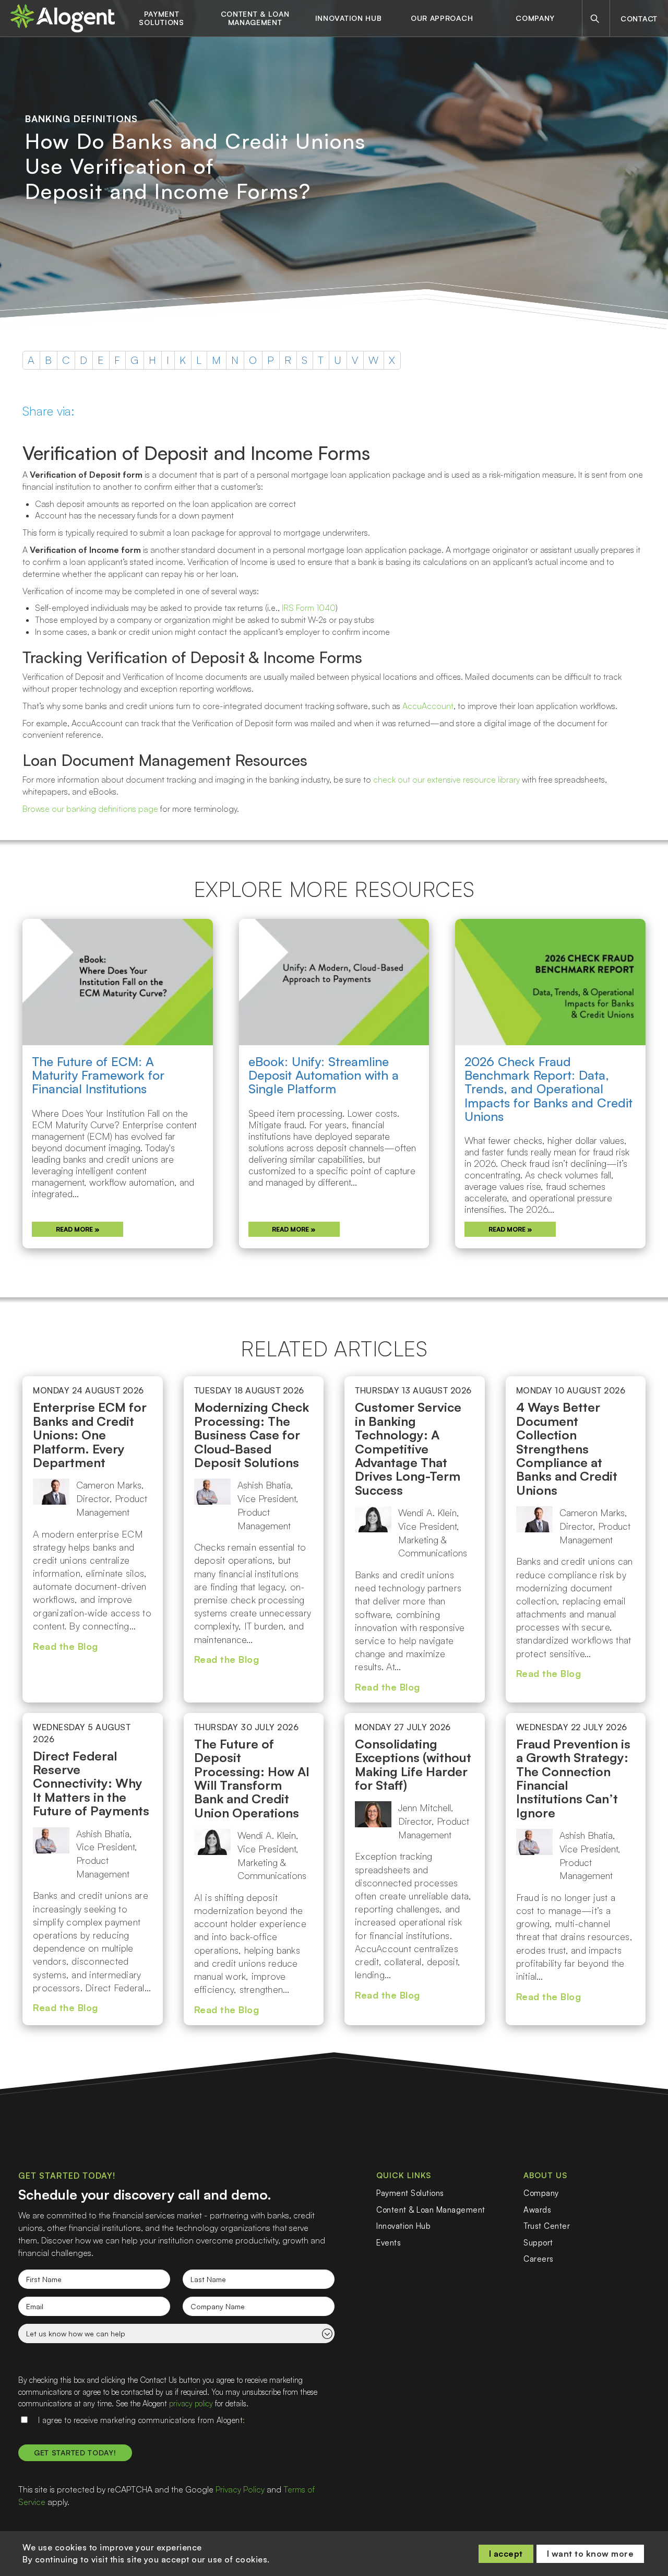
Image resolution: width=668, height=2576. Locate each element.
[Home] (63, 18)
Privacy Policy (240, 2489)
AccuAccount (428, 706)
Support (538, 2243)
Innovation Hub (349, 18)
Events (389, 2243)
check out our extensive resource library (446, 779)
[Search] (595, 19)
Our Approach (442, 18)
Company (535, 18)
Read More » (78, 1229)
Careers (539, 2259)
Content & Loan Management (255, 18)
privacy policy (191, 2403)
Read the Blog (65, 1646)
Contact (639, 19)
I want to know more (591, 2554)
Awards (537, 2210)
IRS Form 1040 (309, 608)
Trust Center (547, 2226)
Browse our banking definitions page (90, 809)
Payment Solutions (161, 18)
